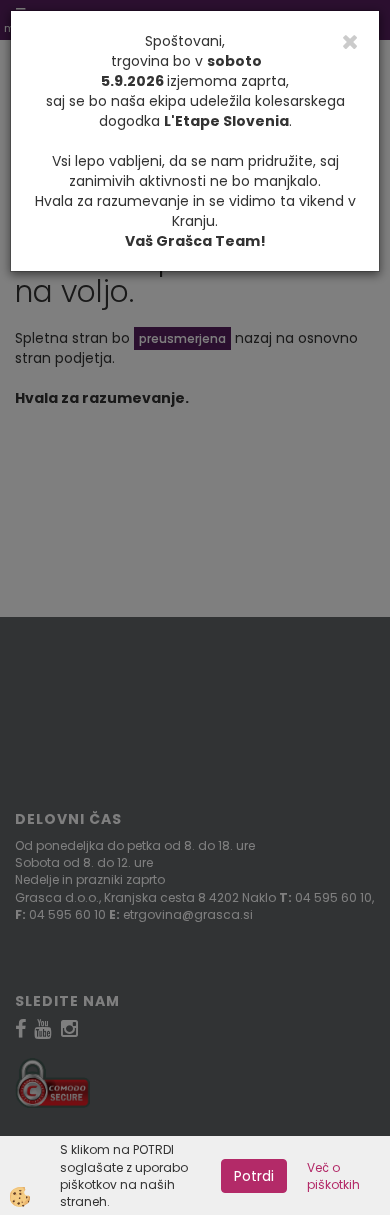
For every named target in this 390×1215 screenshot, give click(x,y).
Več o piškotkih (333, 1176)
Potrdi (254, 1176)
